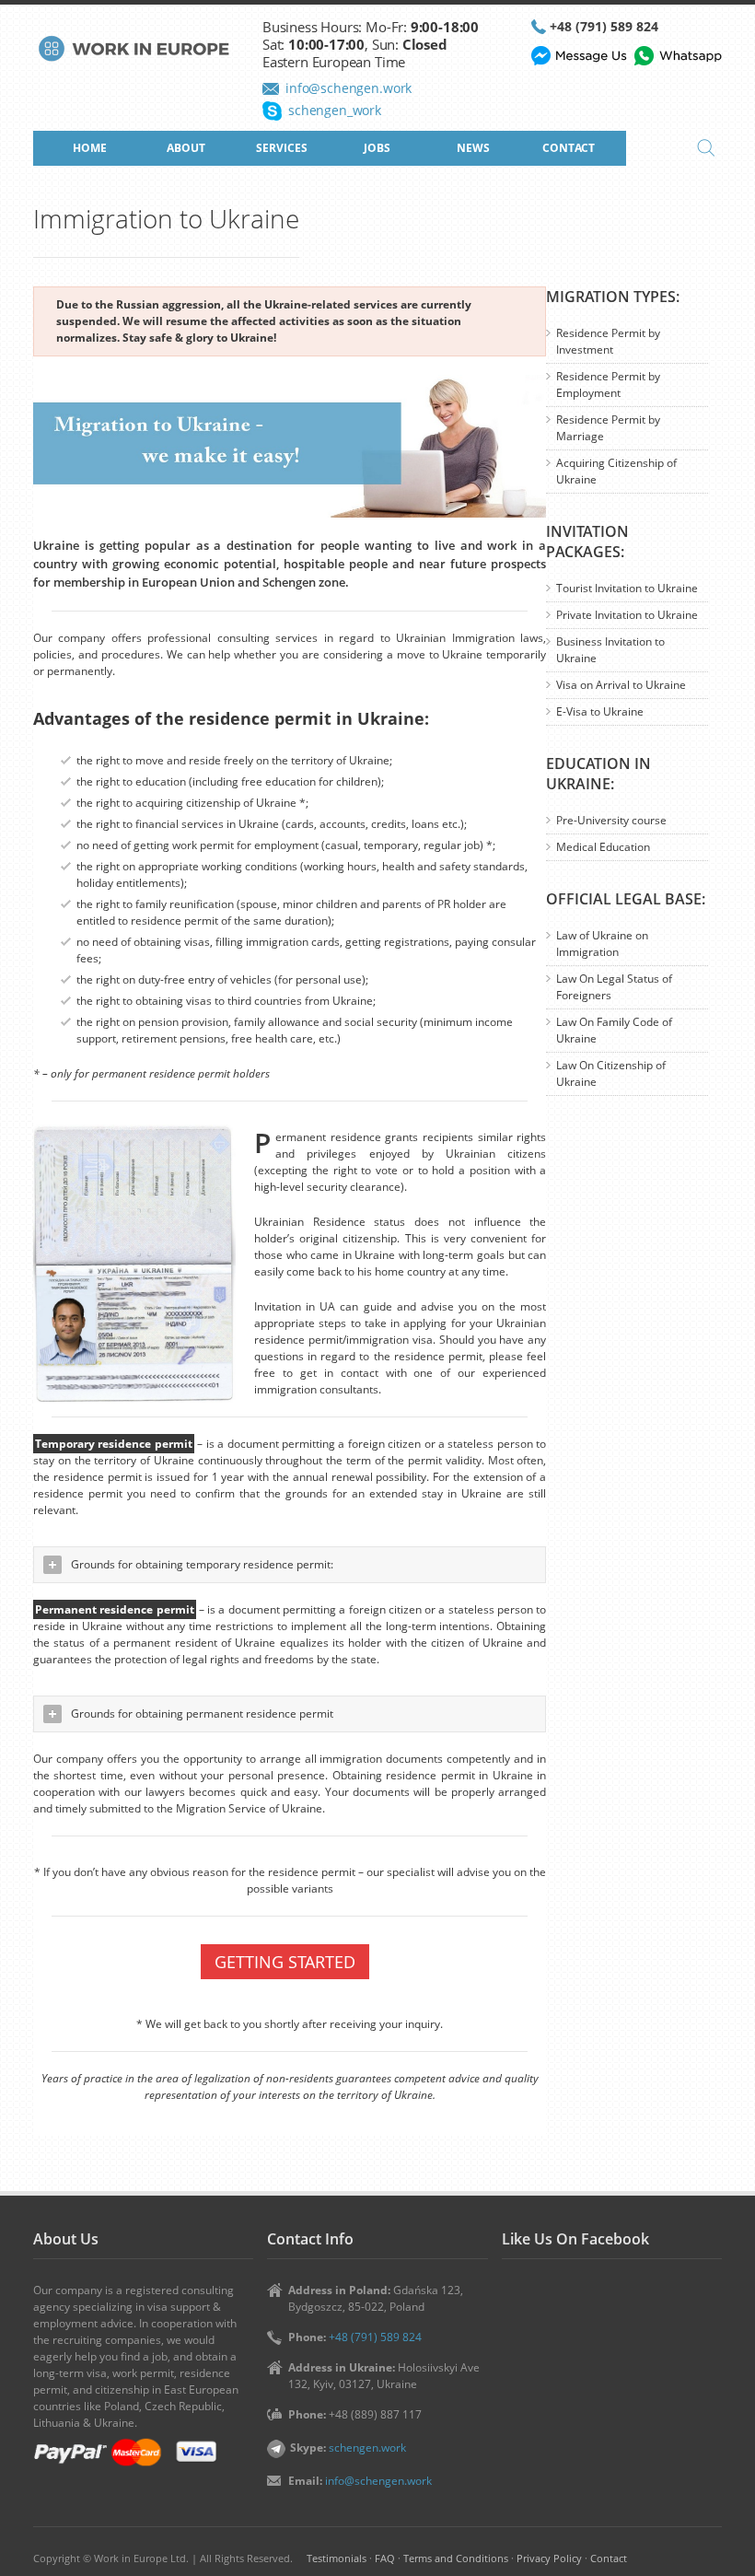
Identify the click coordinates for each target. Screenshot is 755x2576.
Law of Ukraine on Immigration (602, 944)
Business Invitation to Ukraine (610, 650)
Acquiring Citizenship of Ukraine (616, 471)
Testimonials (337, 2558)
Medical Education (603, 847)
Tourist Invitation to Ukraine (627, 588)
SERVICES (282, 148)
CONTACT (569, 148)
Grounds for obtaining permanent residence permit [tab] (202, 1713)
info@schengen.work (348, 88)
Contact (609, 2558)
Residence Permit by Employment (608, 385)
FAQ (385, 2558)
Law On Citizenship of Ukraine (611, 1073)
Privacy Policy (549, 2558)
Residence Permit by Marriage (608, 428)
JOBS (377, 148)
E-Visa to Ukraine (600, 711)
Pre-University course (611, 820)
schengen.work (367, 2448)
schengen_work (335, 110)
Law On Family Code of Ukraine (614, 1030)
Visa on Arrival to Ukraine (621, 685)
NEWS (473, 148)
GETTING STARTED (285, 1962)
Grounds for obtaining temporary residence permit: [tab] (202, 1564)
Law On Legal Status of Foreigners (614, 987)
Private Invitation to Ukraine (627, 615)
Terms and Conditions (456, 2558)
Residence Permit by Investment (608, 341)
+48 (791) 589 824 (604, 26)
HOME (90, 148)
